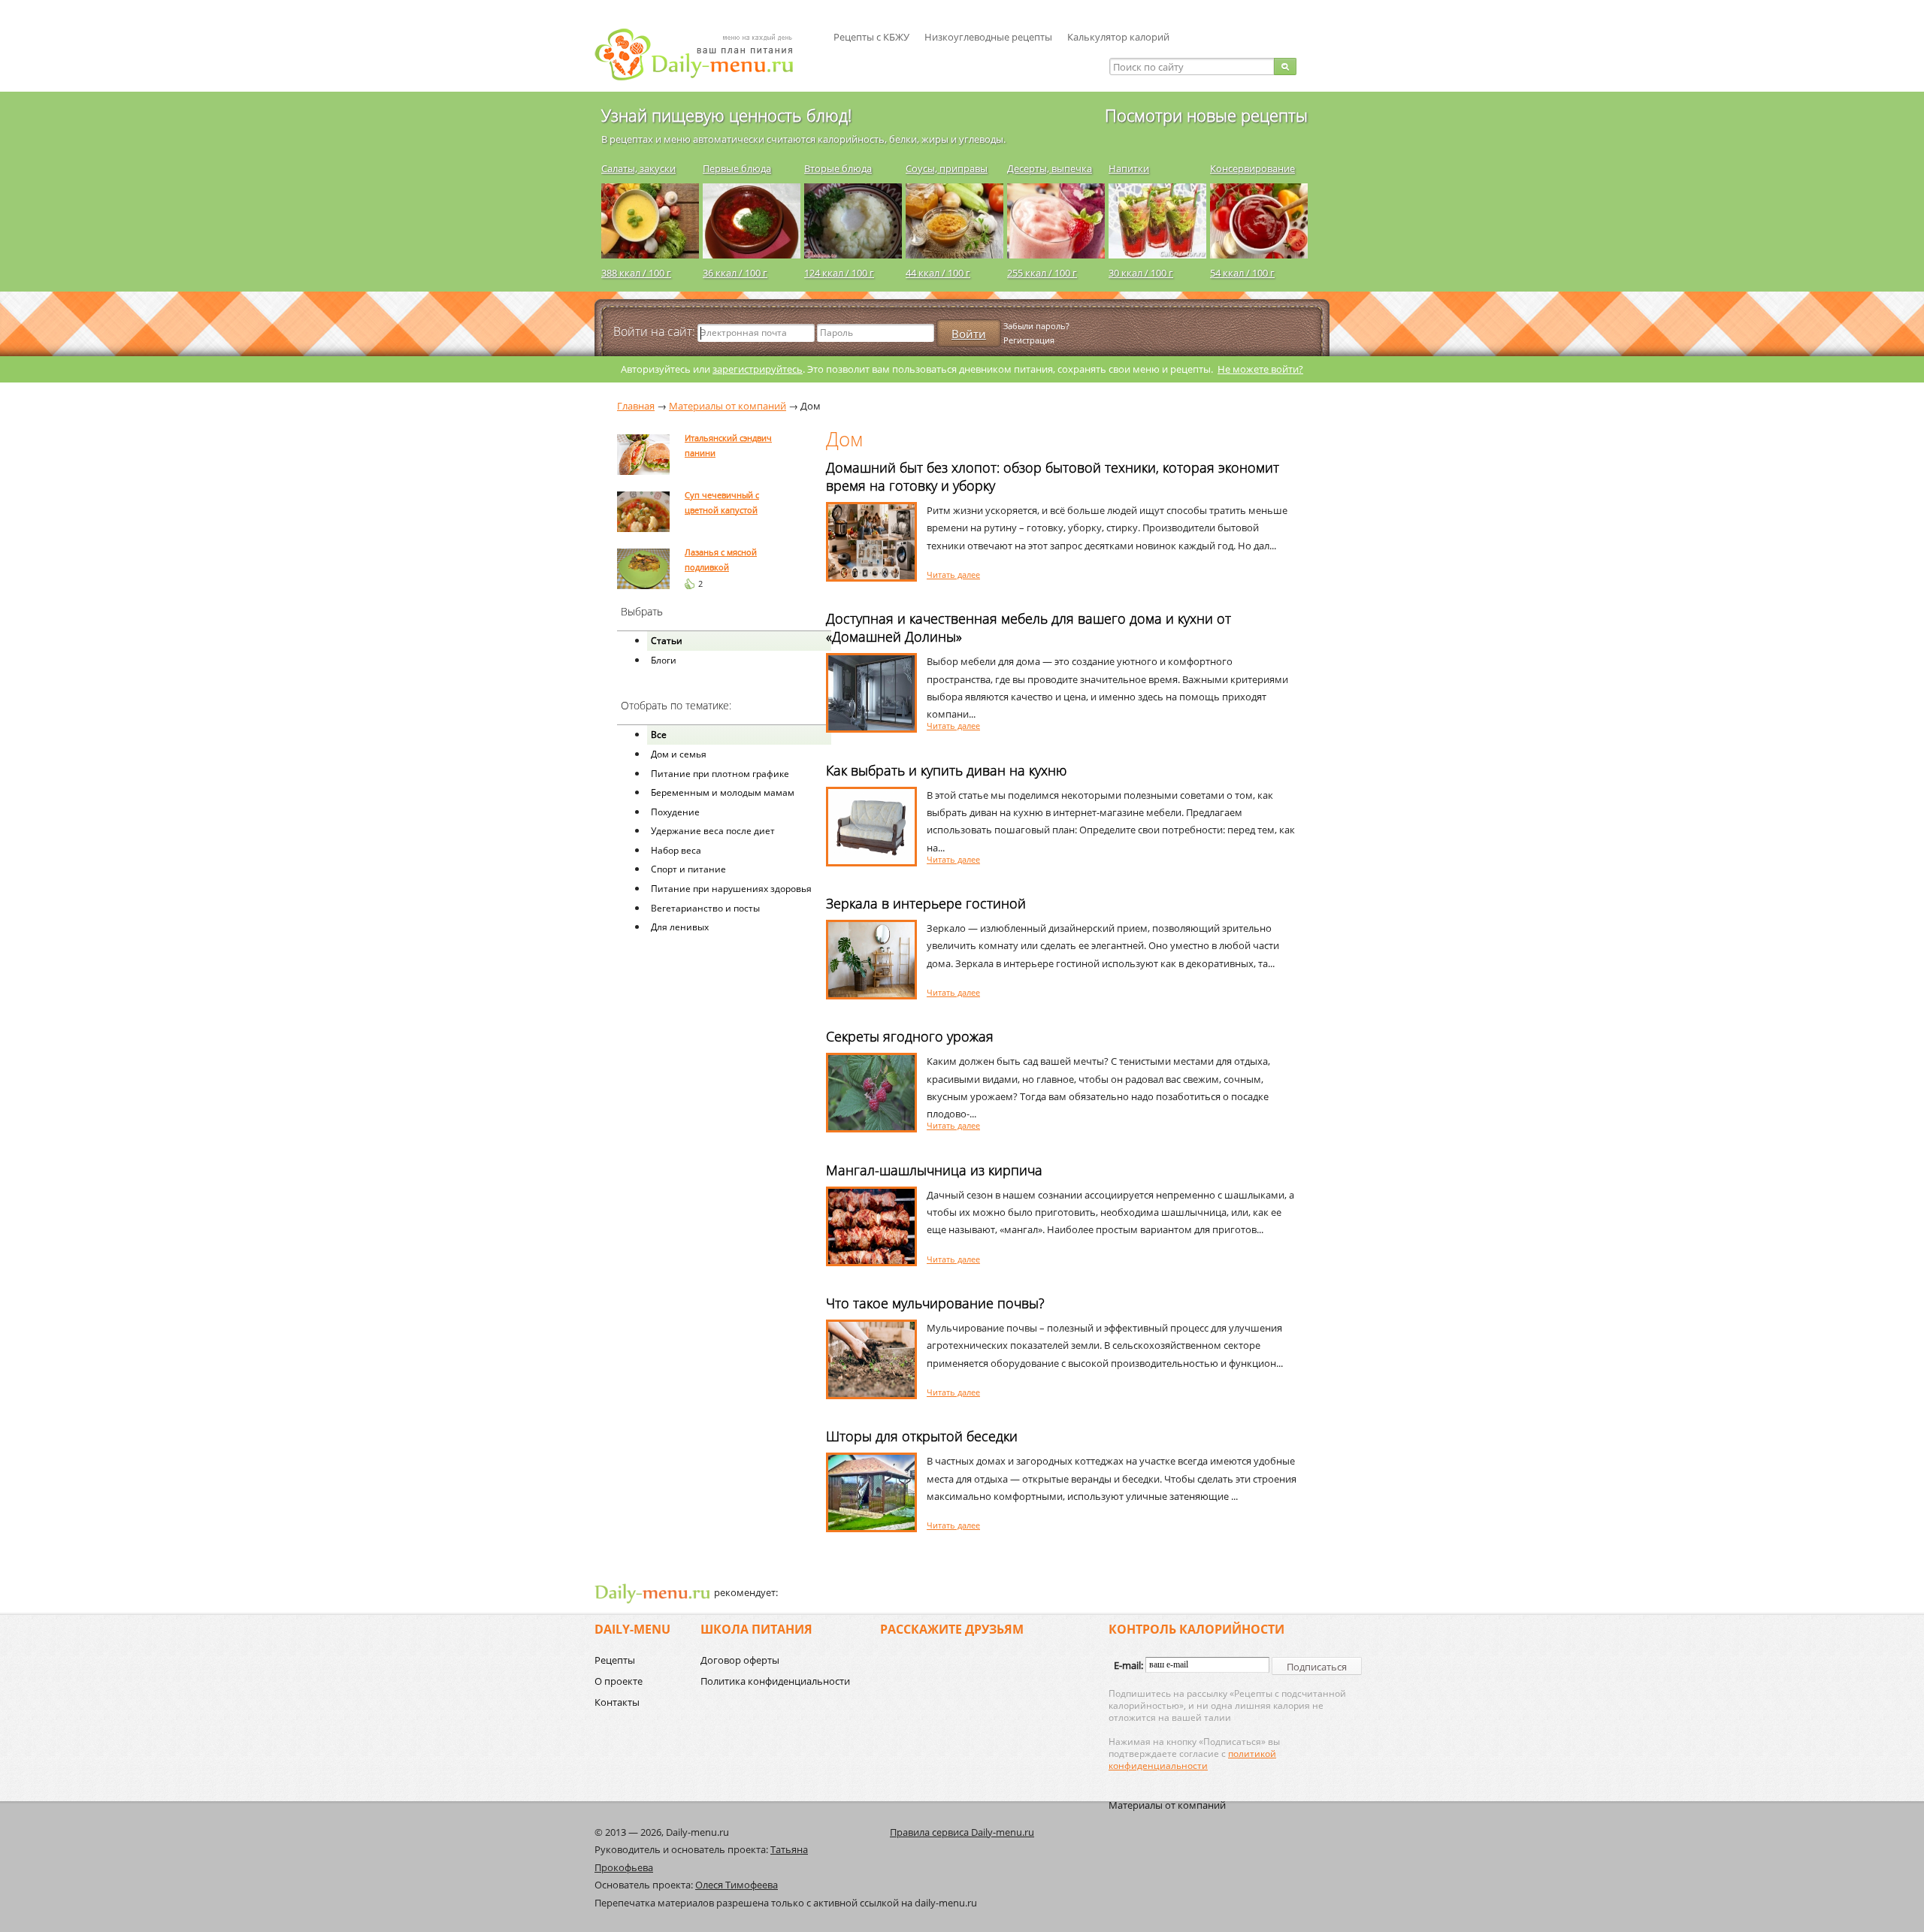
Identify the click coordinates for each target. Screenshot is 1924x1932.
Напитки (1129, 168)
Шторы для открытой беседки (922, 1436)
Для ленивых (680, 927)
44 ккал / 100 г (938, 273)
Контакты (617, 1702)
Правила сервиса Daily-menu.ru (962, 1832)
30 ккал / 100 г (1141, 273)
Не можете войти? (1260, 369)
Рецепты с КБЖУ (871, 37)
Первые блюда (737, 168)
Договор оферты (740, 1660)
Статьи (667, 641)
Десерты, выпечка (1050, 168)
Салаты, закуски (638, 168)
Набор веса (676, 850)
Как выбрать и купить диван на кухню (946, 770)
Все (659, 735)
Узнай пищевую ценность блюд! (726, 115)
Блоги (664, 660)
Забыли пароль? (1036, 326)
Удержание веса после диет (713, 831)
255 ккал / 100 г (1042, 273)
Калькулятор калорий (1118, 37)
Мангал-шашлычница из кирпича (934, 1170)
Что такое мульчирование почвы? (935, 1303)
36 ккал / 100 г (735, 273)
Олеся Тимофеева (737, 1885)
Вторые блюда (838, 168)
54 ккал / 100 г (1242, 273)
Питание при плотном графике (720, 774)
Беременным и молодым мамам (723, 792)
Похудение (675, 812)
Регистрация (1029, 340)
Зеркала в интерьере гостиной (926, 903)
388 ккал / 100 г (636, 273)
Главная (636, 406)
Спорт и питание (688, 869)
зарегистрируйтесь (758, 369)
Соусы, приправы (947, 168)
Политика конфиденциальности (775, 1681)
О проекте (619, 1681)
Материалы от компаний (1167, 1805)
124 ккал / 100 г (839, 273)
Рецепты (615, 1660)
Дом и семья (679, 754)
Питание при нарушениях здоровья (731, 889)
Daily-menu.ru (703, 54)
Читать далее (953, 574)
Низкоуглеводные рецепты (988, 37)
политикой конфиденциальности (1192, 1760)
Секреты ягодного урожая (910, 1036)
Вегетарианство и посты (705, 908)
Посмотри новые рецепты (1206, 115)
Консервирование (1252, 168)
